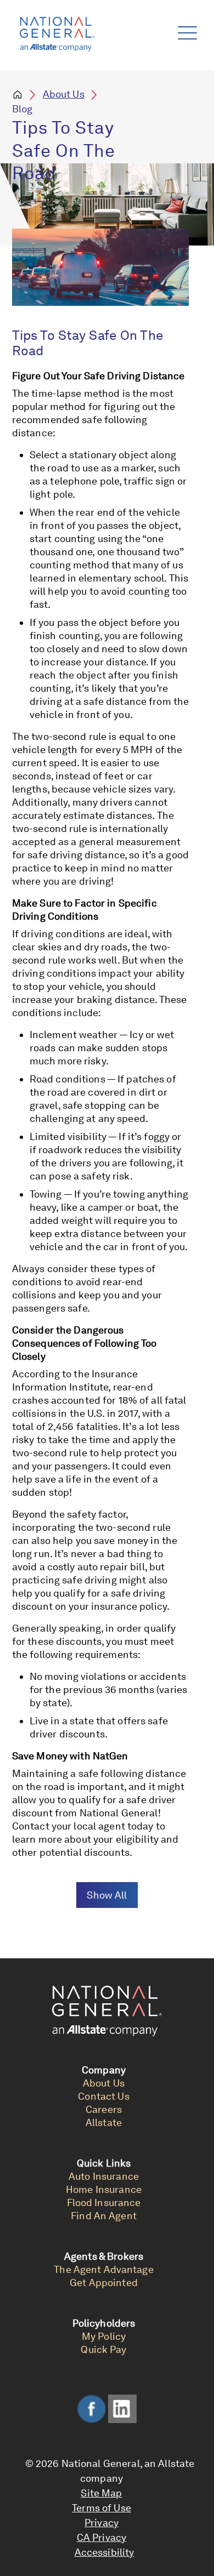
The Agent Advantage (103, 2269)
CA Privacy (102, 2537)
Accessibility (105, 2552)
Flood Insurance (104, 2202)
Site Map (101, 2493)
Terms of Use (102, 2508)
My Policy (104, 2336)
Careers (104, 2109)
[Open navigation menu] (185, 30)
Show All (107, 1895)
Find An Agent (104, 2216)
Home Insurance (104, 2189)
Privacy (102, 2523)
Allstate (104, 2122)
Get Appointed (104, 2283)
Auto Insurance (104, 2176)
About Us (64, 94)
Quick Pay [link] (103, 2349)
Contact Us (103, 2096)
